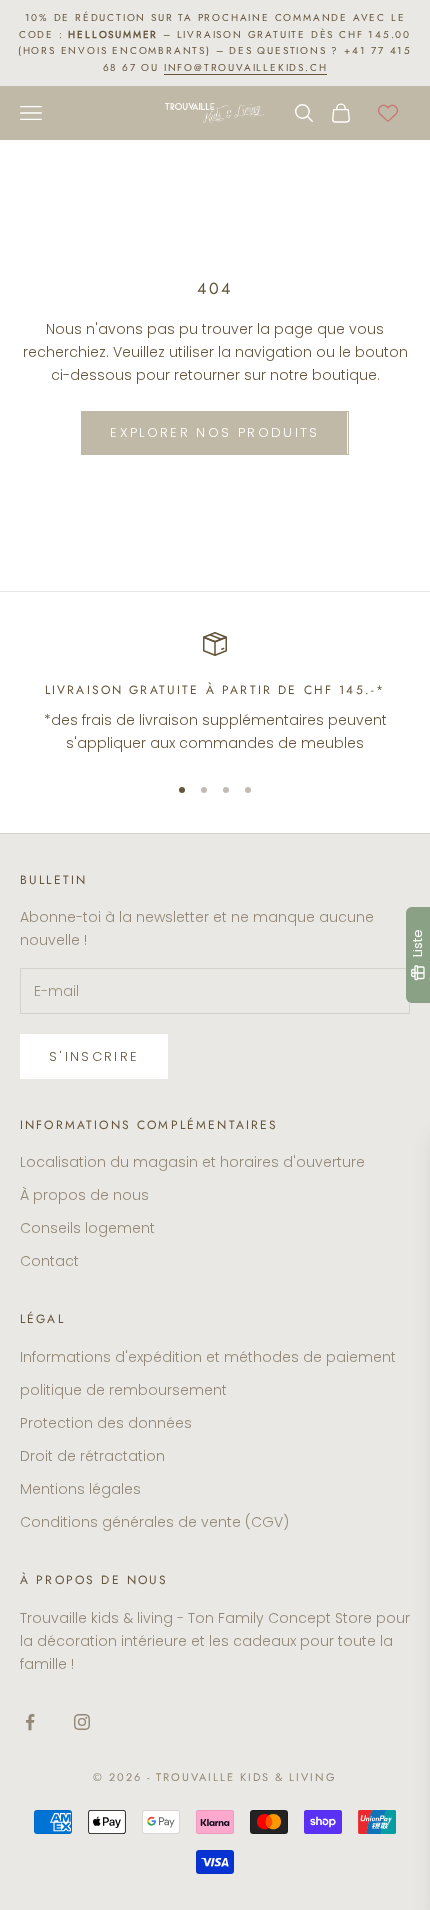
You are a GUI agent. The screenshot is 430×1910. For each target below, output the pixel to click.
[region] (215, 693)
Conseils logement (87, 1228)
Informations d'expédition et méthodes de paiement (208, 1357)
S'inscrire (94, 1056)
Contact (49, 1261)
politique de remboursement (123, 1390)
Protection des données (106, 1423)
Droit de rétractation (92, 1456)
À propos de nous (84, 1195)
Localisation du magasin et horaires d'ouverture (192, 1162)
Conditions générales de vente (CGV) (154, 1522)
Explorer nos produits (214, 432)
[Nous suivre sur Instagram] (82, 1722)
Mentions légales (80, 1489)
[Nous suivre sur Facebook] (30, 1722)
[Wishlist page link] (388, 113)
